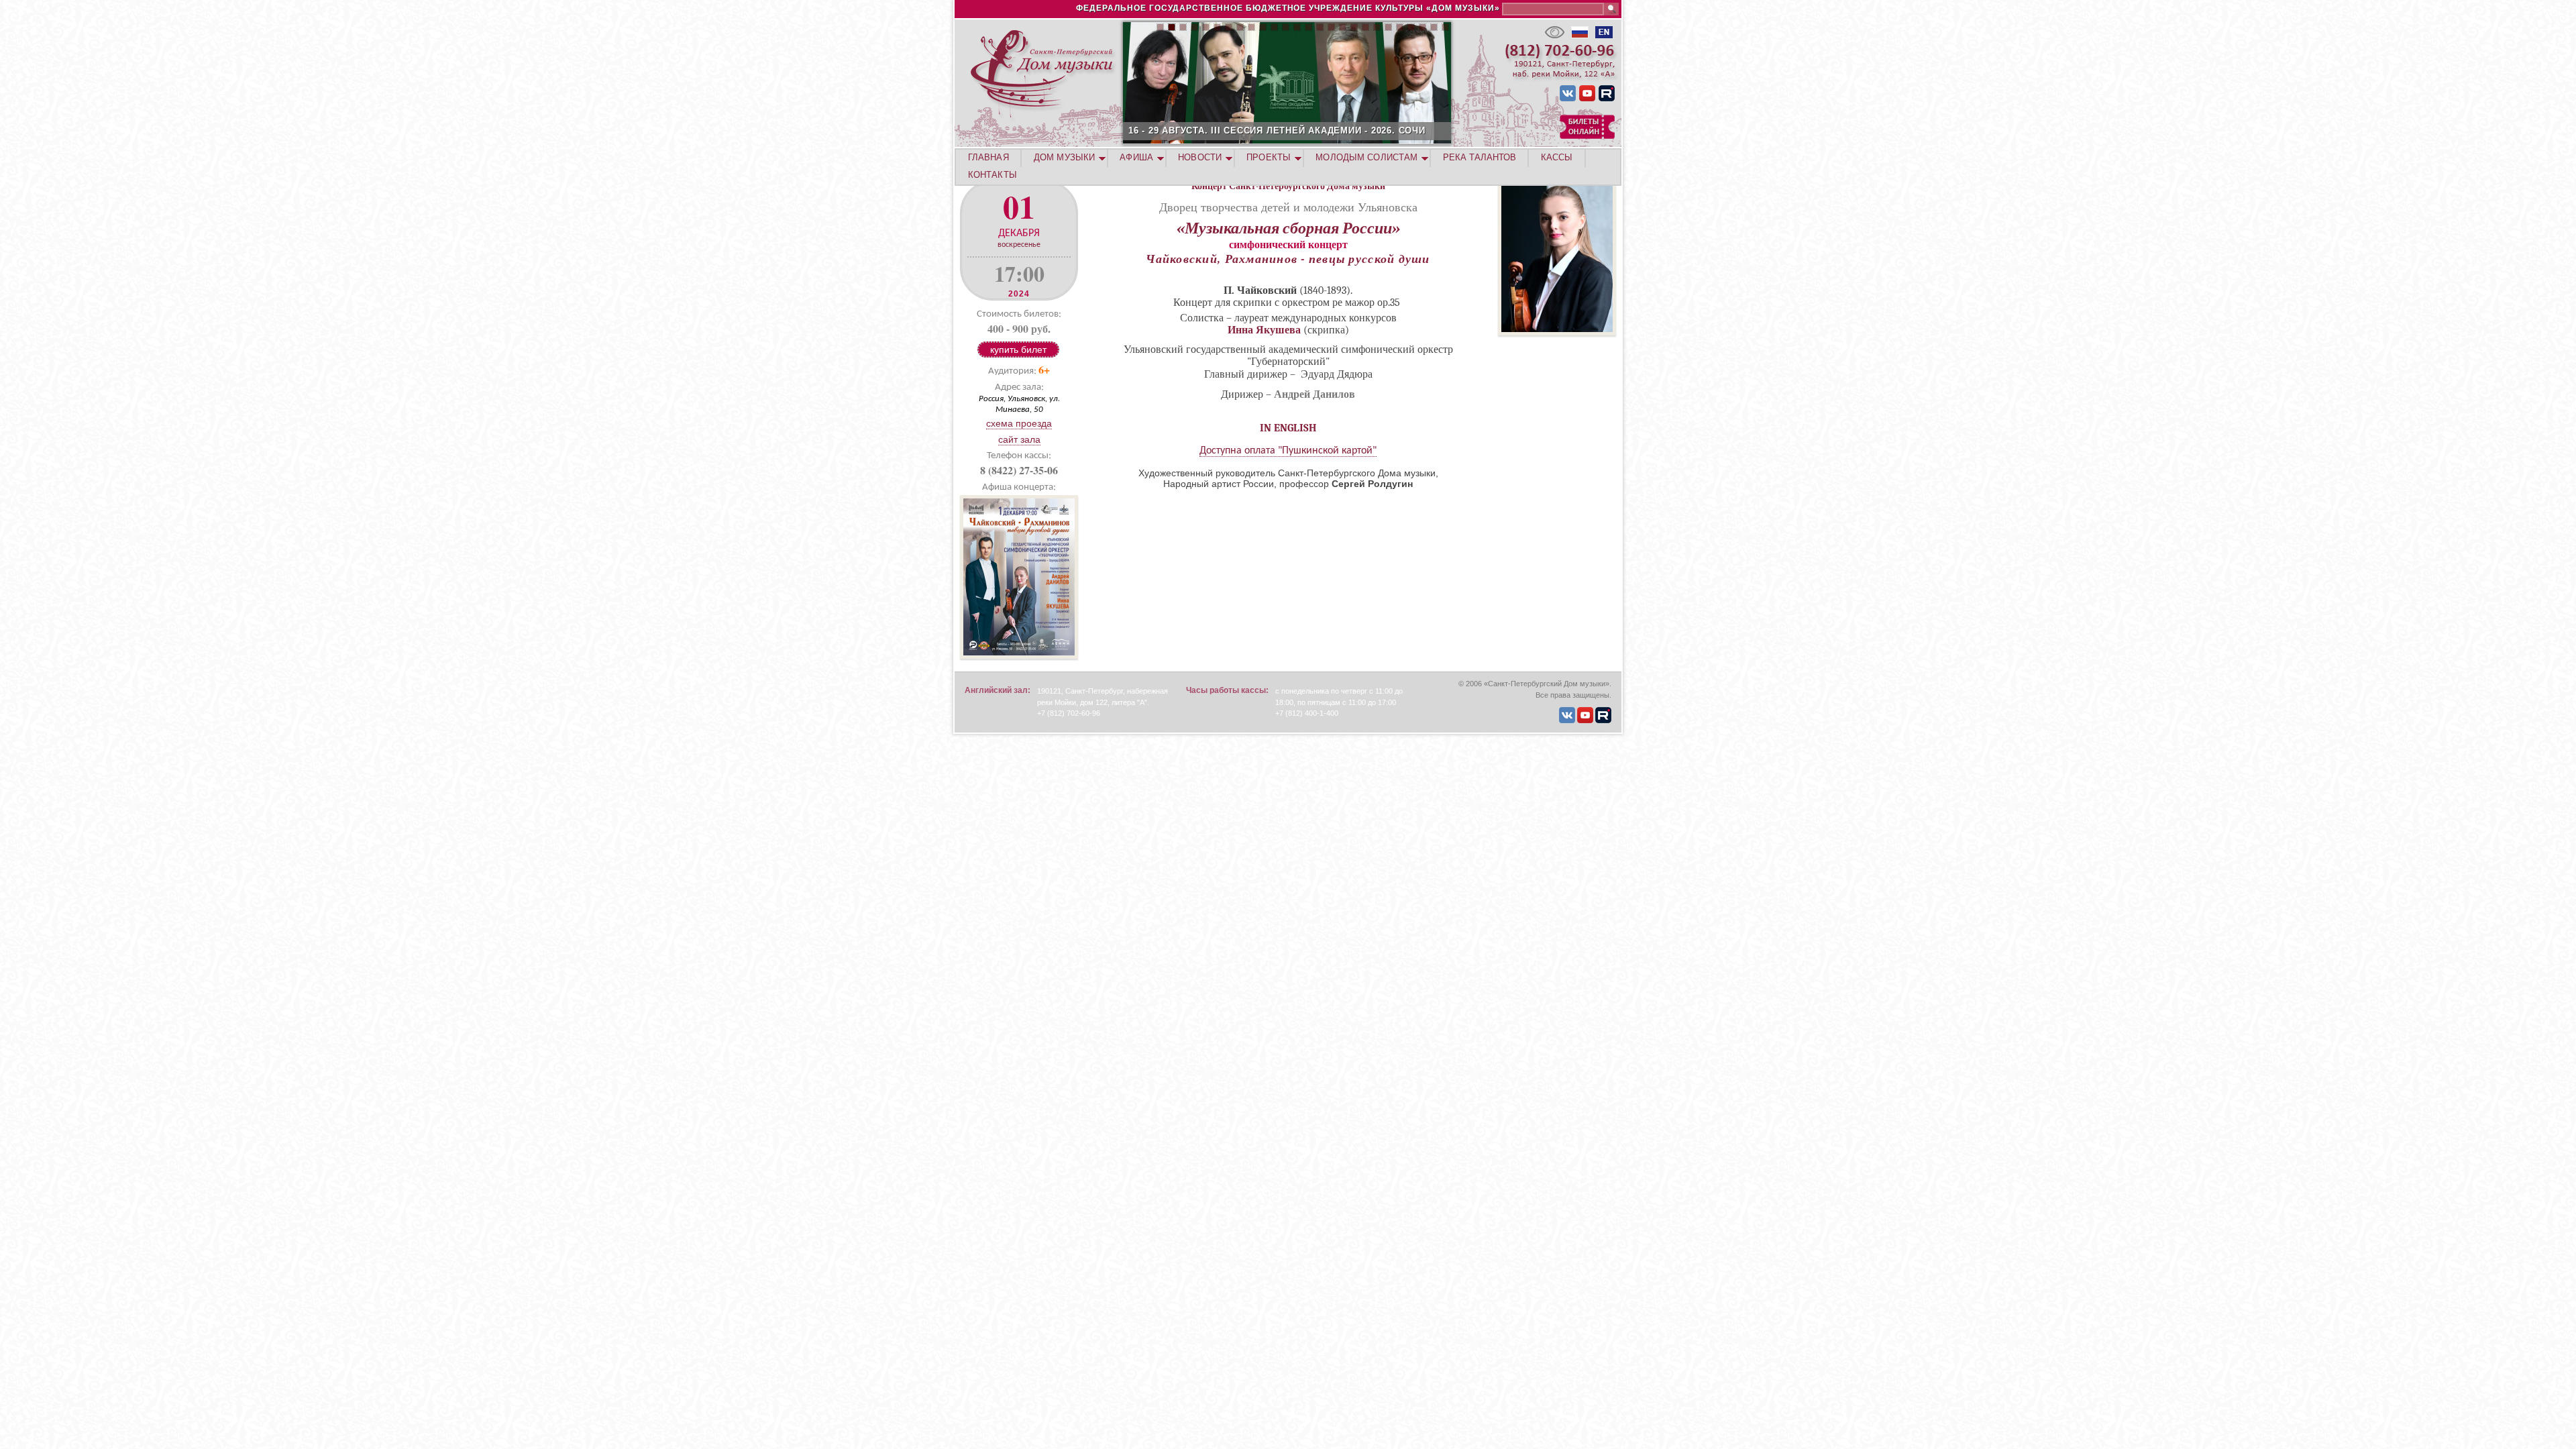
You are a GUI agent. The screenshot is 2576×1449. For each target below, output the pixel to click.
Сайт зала (1019, 439)
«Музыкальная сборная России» (1288, 228)
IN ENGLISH (1288, 428)
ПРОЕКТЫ (1269, 157)
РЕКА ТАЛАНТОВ (1480, 157)
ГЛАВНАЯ (988, 157)
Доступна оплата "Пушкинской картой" (1288, 451)
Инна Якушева (1264, 330)
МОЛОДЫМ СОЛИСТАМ (1366, 157)
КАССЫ (1557, 157)
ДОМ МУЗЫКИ (1064, 157)
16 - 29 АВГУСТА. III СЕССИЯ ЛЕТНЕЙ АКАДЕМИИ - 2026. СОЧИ (1277, 130)
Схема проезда (1019, 423)
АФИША (1136, 157)
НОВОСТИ (1200, 157)
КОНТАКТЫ (992, 175)
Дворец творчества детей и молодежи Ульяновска (1288, 207)
